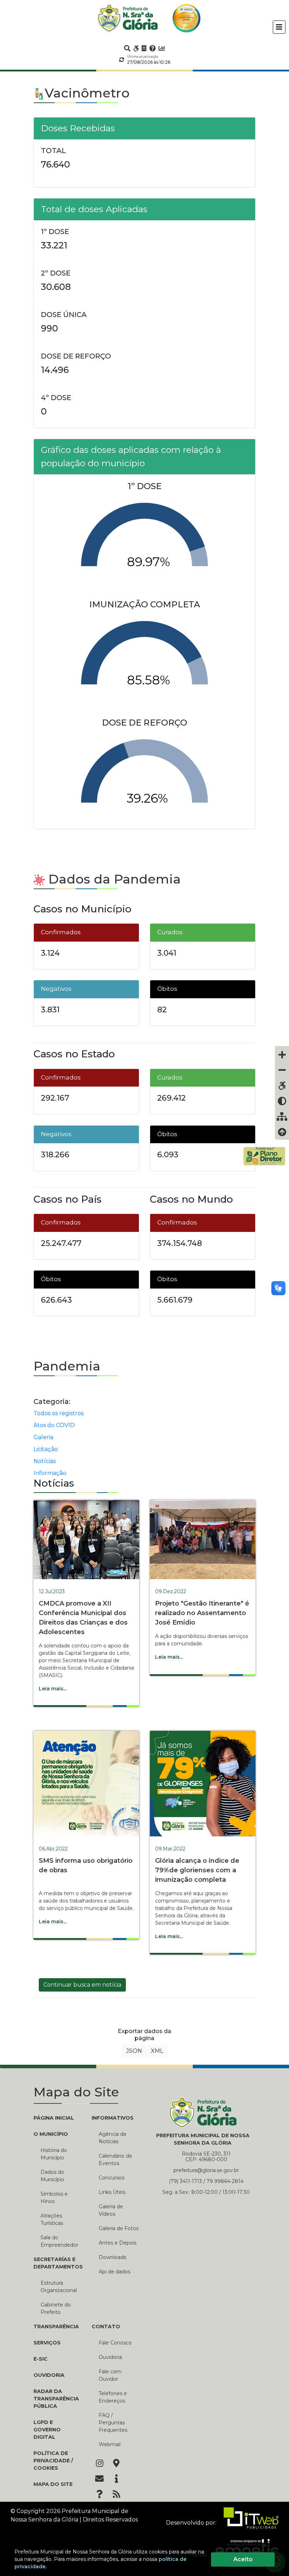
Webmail (110, 2444)
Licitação (46, 1449)
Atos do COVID (54, 1425)
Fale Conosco (115, 2343)
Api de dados (115, 2272)
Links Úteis (112, 2192)
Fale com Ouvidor (110, 2375)
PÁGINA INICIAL (54, 2118)
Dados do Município (52, 2176)
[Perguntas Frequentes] (153, 48)
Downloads (112, 2257)
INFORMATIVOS (113, 2118)
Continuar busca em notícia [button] (82, 1985)
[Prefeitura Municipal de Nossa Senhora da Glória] (128, 18)
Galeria (43, 1437)
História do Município (54, 2154)
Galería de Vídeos (111, 2210)
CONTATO (106, 2327)
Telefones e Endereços (113, 2397)
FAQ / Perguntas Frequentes (113, 2423)
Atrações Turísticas (52, 2219)
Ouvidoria (49, 2375)
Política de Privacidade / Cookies (53, 2461)
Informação (50, 1473)
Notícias (45, 1461)
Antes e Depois (118, 2243)
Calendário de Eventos (115, 2160)
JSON (134, 2051)
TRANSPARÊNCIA (56, 2327)
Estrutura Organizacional (59, 2287)
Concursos (112, 2178)
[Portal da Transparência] (144, 48)
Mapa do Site (53, 2484)
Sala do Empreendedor (59, 2241)
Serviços (47, 2343)
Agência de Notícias (113, 2138)
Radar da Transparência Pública (56, 2399)
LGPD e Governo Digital (47, 2430)
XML (157, 2051)
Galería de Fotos (119, 2228)
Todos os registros (59, 1413)
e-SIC (41, 2359)
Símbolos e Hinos (54, 2198)
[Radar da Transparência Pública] (162, 48)
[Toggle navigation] (279, 27)
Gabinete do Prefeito (56, 2308)
